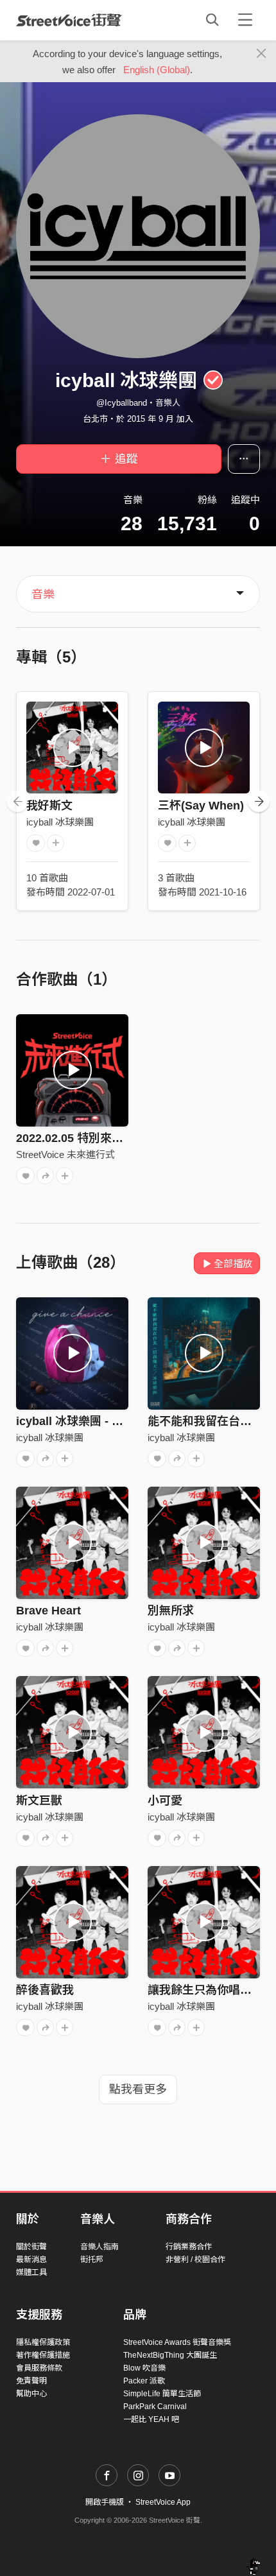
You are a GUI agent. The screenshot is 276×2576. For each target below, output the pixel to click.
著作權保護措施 (43, 2355)
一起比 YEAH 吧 (151, 2419)
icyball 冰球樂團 (60, 822)
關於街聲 (31, 2247)
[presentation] (17, 801)
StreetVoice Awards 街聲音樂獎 (177, 2342)
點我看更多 (138, 2089)
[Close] (262, 54)
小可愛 (165, 1801)
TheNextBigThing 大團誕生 (170, 2355)
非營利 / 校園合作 (195, 2260)
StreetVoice (69, 20)
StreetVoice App (163, 2502)
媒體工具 (31, 2272)
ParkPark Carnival (155, 2407)
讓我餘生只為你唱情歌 (205, 1990)
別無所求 (171, 1611)
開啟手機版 (105, 2502)
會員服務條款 (39, 2368)
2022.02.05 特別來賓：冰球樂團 (99, 1138)
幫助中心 (31, 2394)
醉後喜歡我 (45, 1990)
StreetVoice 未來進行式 (65, 1154)
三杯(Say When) (201, 806)
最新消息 (31, 2260)
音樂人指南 (99, 2247)
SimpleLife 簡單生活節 (162, 2394)
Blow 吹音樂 (144, 2368)
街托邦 (92, 2260)
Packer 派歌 (144, 2381)
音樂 (43, 594)
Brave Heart (48, 1611)
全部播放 (233, 1264)
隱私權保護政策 (43, 2342)
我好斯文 (49, 806)
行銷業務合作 (189, 2247)
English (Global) (157, 70)
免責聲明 (31, 2381)
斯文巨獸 (39, 1801)
